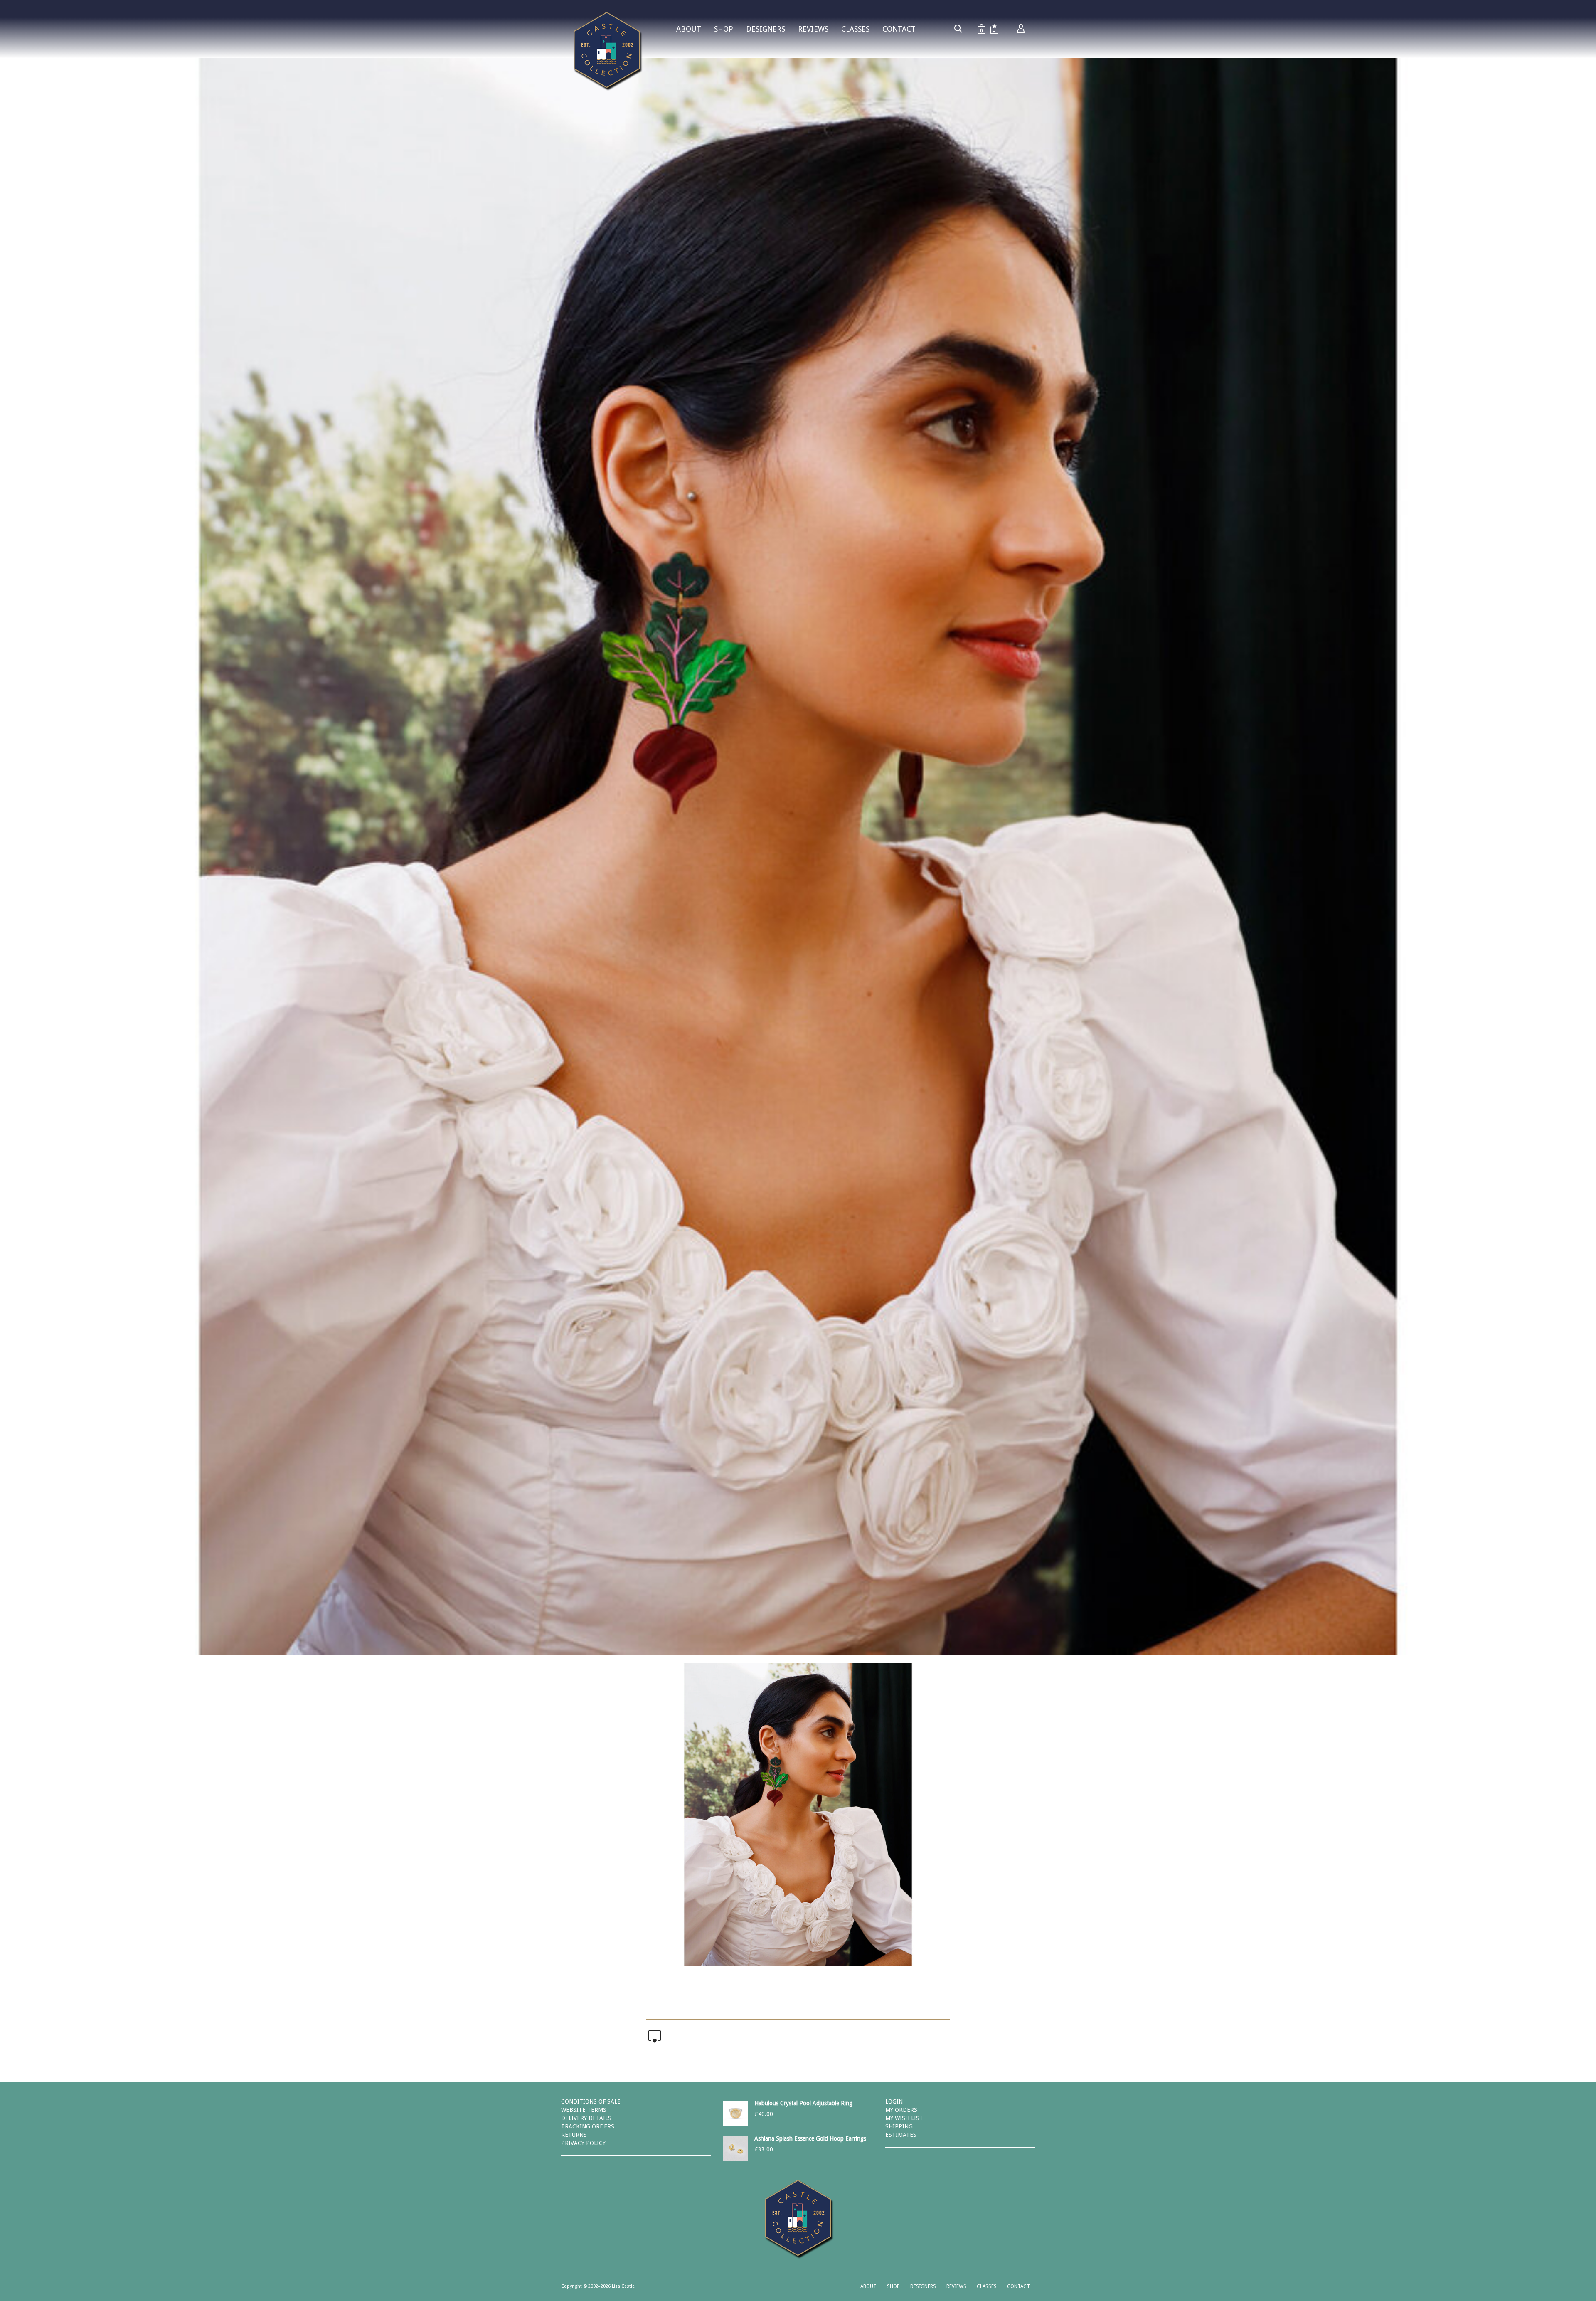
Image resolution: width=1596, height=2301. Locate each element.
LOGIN (894, 2101)
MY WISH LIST (904, 2118)
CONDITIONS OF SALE (591, 2101)
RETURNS (574, 2135)
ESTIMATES (901, 2135)
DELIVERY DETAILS (586, 2118)
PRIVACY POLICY (583, 2143)
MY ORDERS (901, 2110)
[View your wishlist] (994, 29)
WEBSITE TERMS (584, 2110)
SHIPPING (899, 2126)
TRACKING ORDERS (588, 2126)
